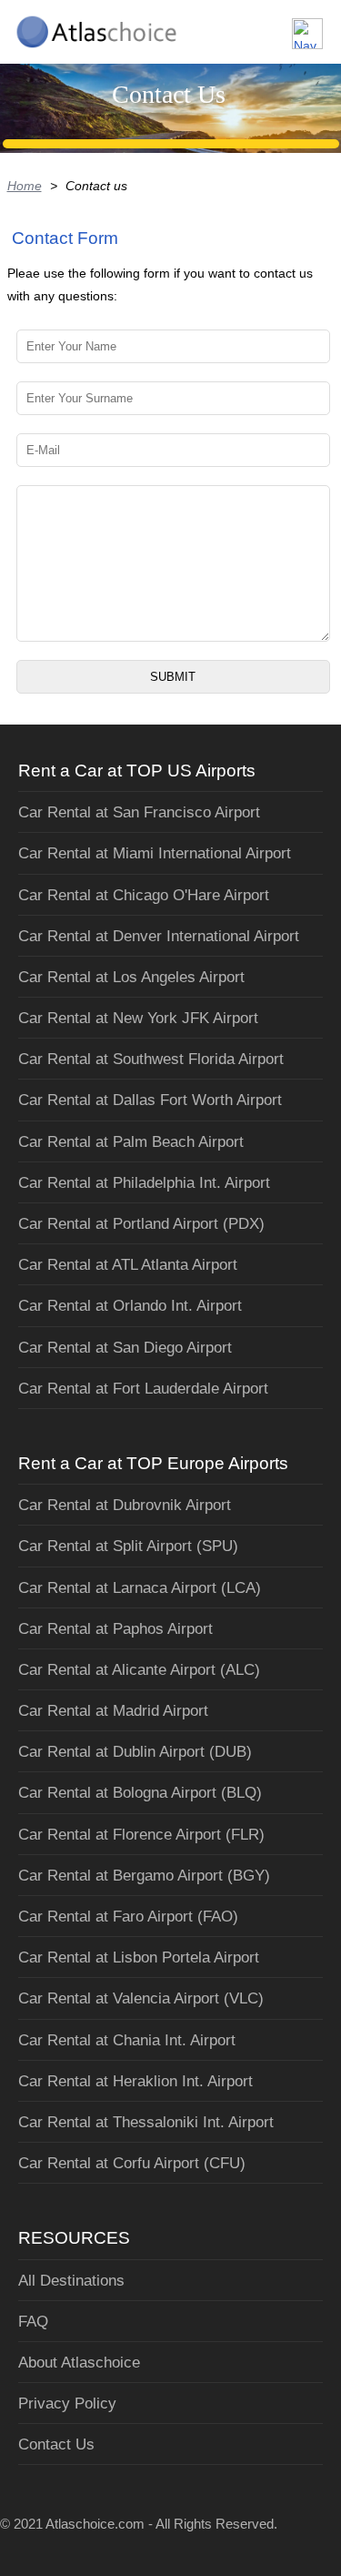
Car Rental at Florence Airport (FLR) (141, 1835)
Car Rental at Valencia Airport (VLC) (141, 1998)
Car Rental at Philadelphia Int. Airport (144, 1183)
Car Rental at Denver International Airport (159, 936)
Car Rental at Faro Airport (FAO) (128, 1917)
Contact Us (56, 2444)
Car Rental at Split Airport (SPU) (128, 1546)
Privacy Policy (67, 2404)
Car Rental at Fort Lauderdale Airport (143, 1389)
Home (25, 186)
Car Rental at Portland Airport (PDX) (141, 1224)
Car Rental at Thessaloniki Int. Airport (146, 2122)
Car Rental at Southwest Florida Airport (151, 1059)
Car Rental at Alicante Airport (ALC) (139, 1670)
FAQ (33, 2322)
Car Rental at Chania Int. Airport (127, 2040)
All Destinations (71, 2281)
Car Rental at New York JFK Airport (138, 1018)
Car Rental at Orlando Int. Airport (130, 1306)
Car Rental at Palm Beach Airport (131, 1142)
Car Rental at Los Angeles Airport (131, 977)
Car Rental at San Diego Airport (125, 1348)
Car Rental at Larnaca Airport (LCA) (140, 1588)
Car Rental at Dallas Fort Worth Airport (150, 1100)
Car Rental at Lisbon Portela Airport (139, 1957)
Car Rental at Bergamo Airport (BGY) (144, 1876)
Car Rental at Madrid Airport (113, 1711)
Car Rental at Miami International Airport (155, 853)
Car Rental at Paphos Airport (115, 1629)
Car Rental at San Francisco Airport (139, 812)
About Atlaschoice (79, 2363)
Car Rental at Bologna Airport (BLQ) (140, 1793)
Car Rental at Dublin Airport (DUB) (135, 1752)
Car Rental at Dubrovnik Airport (125, 1505)
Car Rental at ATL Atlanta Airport (128, 1265)
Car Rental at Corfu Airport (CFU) (132, 2163)
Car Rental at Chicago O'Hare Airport (144, 895)
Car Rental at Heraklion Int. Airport (135, 2081)
